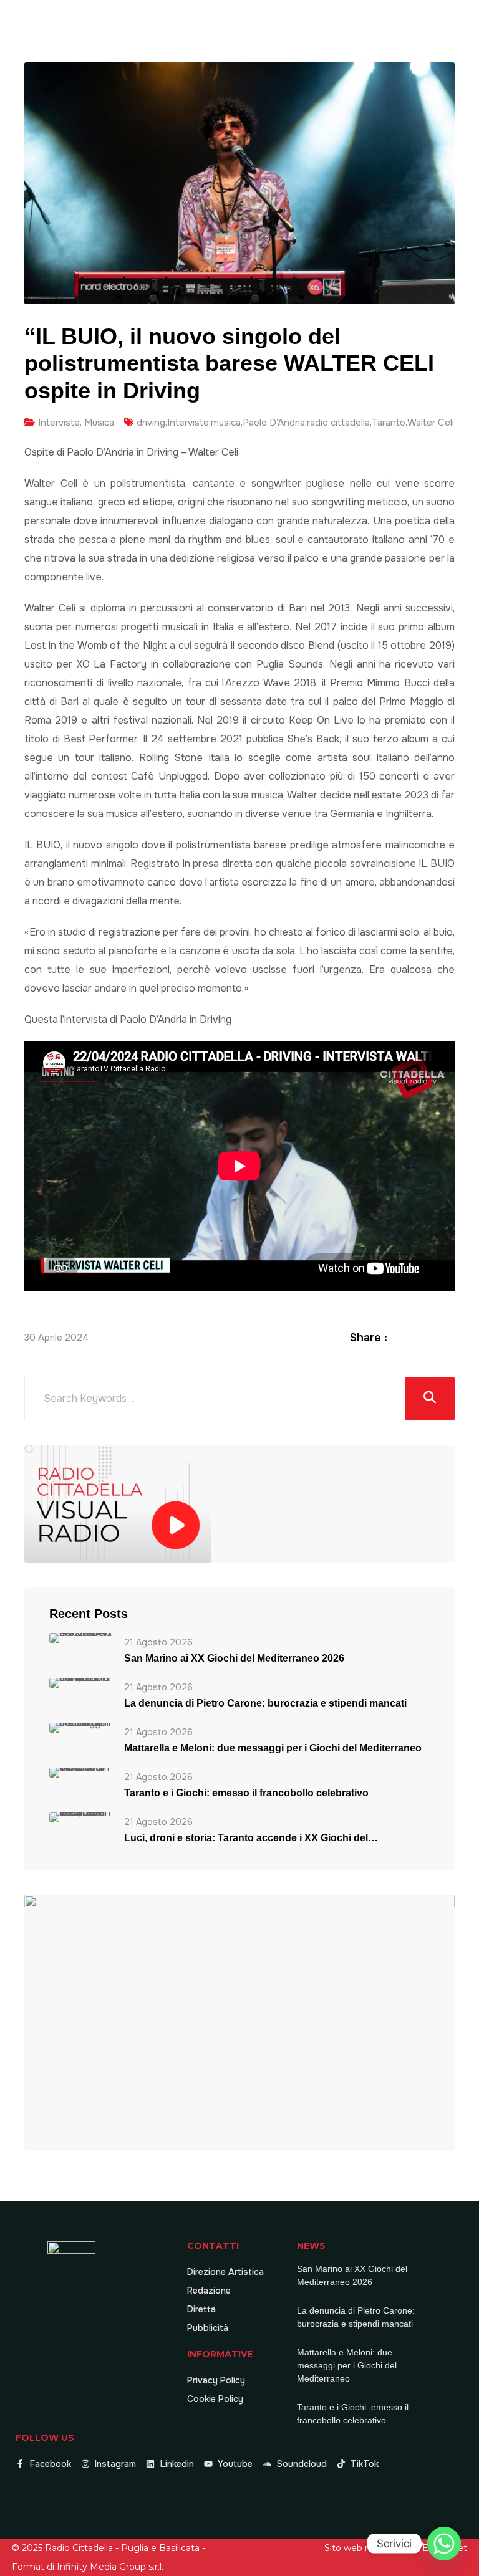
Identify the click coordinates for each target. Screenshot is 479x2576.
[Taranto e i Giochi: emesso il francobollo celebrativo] (80, 1772)
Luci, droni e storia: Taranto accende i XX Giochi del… (251, 1838)
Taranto (389, 423)
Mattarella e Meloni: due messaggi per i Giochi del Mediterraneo (273, 1748)
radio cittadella (338, 423)
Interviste (59, 423)
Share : (369, 1338)
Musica (99, 423)
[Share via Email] (448, 1337)
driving (151, 423)
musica (226, 423)
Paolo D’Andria (274, 423)
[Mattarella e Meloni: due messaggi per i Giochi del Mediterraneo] (80, 1727)
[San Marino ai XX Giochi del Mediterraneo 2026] (80, 1638)
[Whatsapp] (444, 2544)
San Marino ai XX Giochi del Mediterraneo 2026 (234, 1658)
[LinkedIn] (433, 1337)
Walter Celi (431, 423)
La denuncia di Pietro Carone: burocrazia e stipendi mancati (265, 1703)
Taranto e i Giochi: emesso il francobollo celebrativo (246, 1793)
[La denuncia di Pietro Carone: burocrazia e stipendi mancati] (80, 1683)
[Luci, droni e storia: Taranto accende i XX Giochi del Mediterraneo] (80, 1817)
